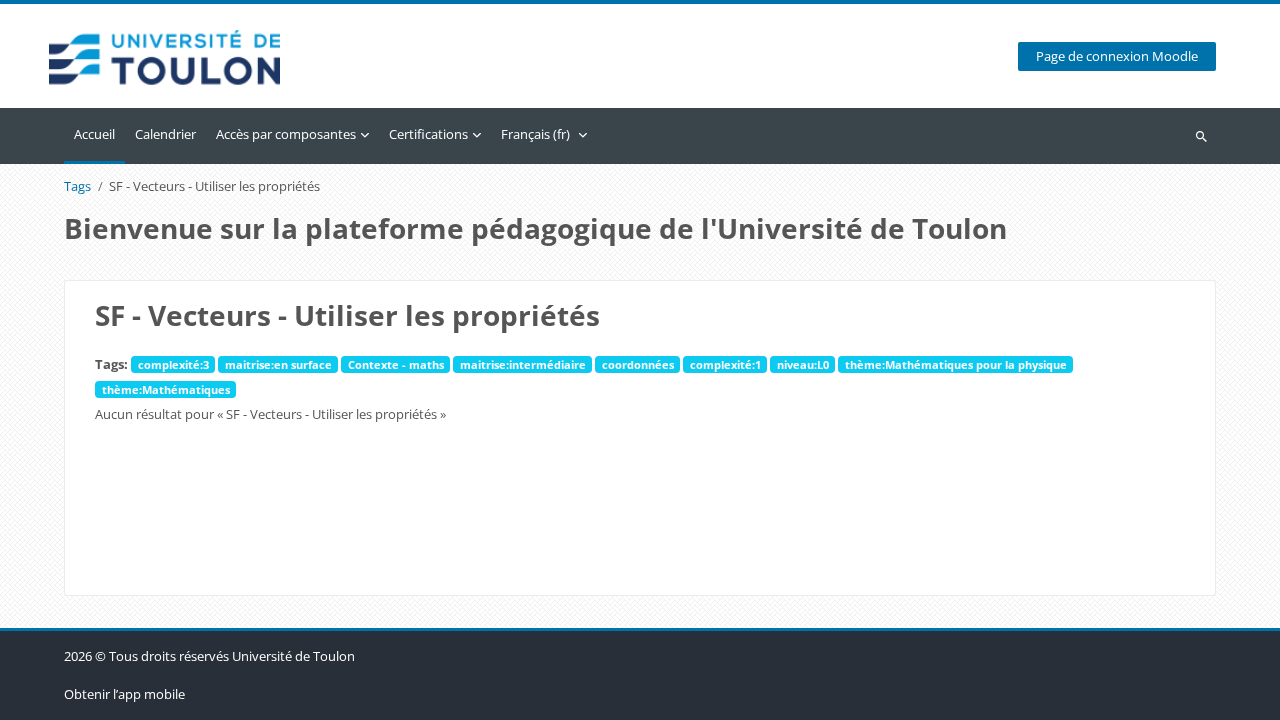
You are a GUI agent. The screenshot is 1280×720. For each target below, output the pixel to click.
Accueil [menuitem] (94, 134)
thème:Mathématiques (166, 389)
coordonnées (638, 364)
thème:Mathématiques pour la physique (956, 364)
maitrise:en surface (278, 364)
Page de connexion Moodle (1117, 56)
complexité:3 (173, 364)
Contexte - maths (396, 364)
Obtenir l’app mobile (124, 694)
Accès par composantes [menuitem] (286, 134)
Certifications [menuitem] (428, 134)
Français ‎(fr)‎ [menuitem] (535, 134)
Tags (77, 186)
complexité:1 (725, 364)
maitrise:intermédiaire (523, 364)
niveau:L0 (803, 364)
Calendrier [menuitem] (165, 134)
